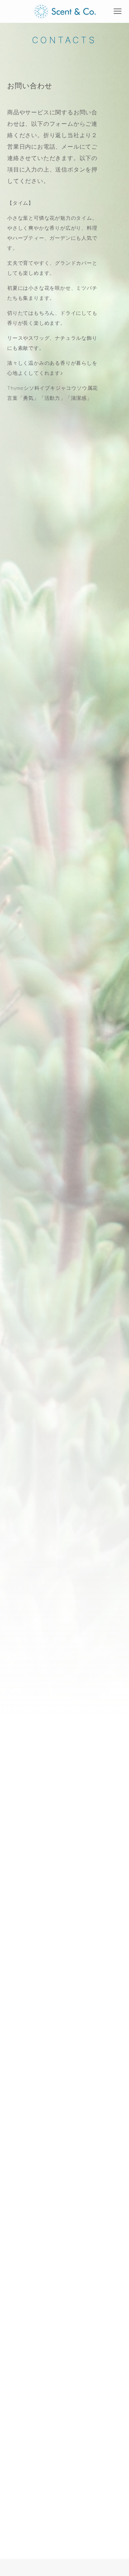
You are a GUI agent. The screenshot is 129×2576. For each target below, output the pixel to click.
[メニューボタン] (118, 11)
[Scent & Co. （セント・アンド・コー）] (65, 11)
